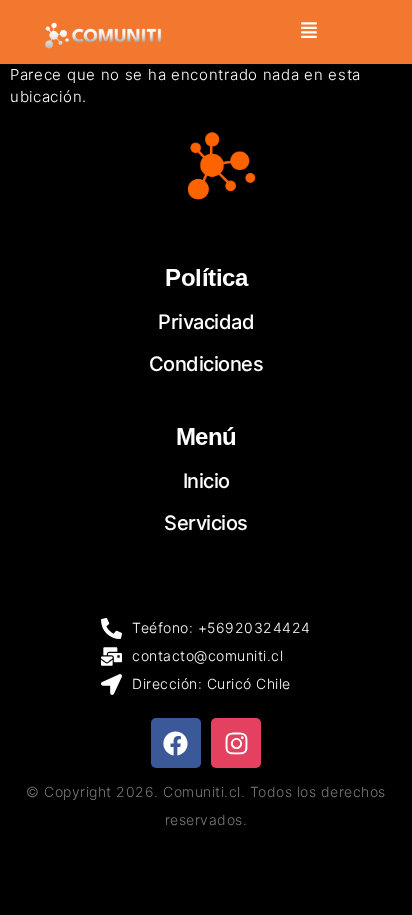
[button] (309, 32)
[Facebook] (176, 743)
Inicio (206, 481)
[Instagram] (236, 743)
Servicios (206, 523)
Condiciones (206, 364)
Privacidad (206, 322)
